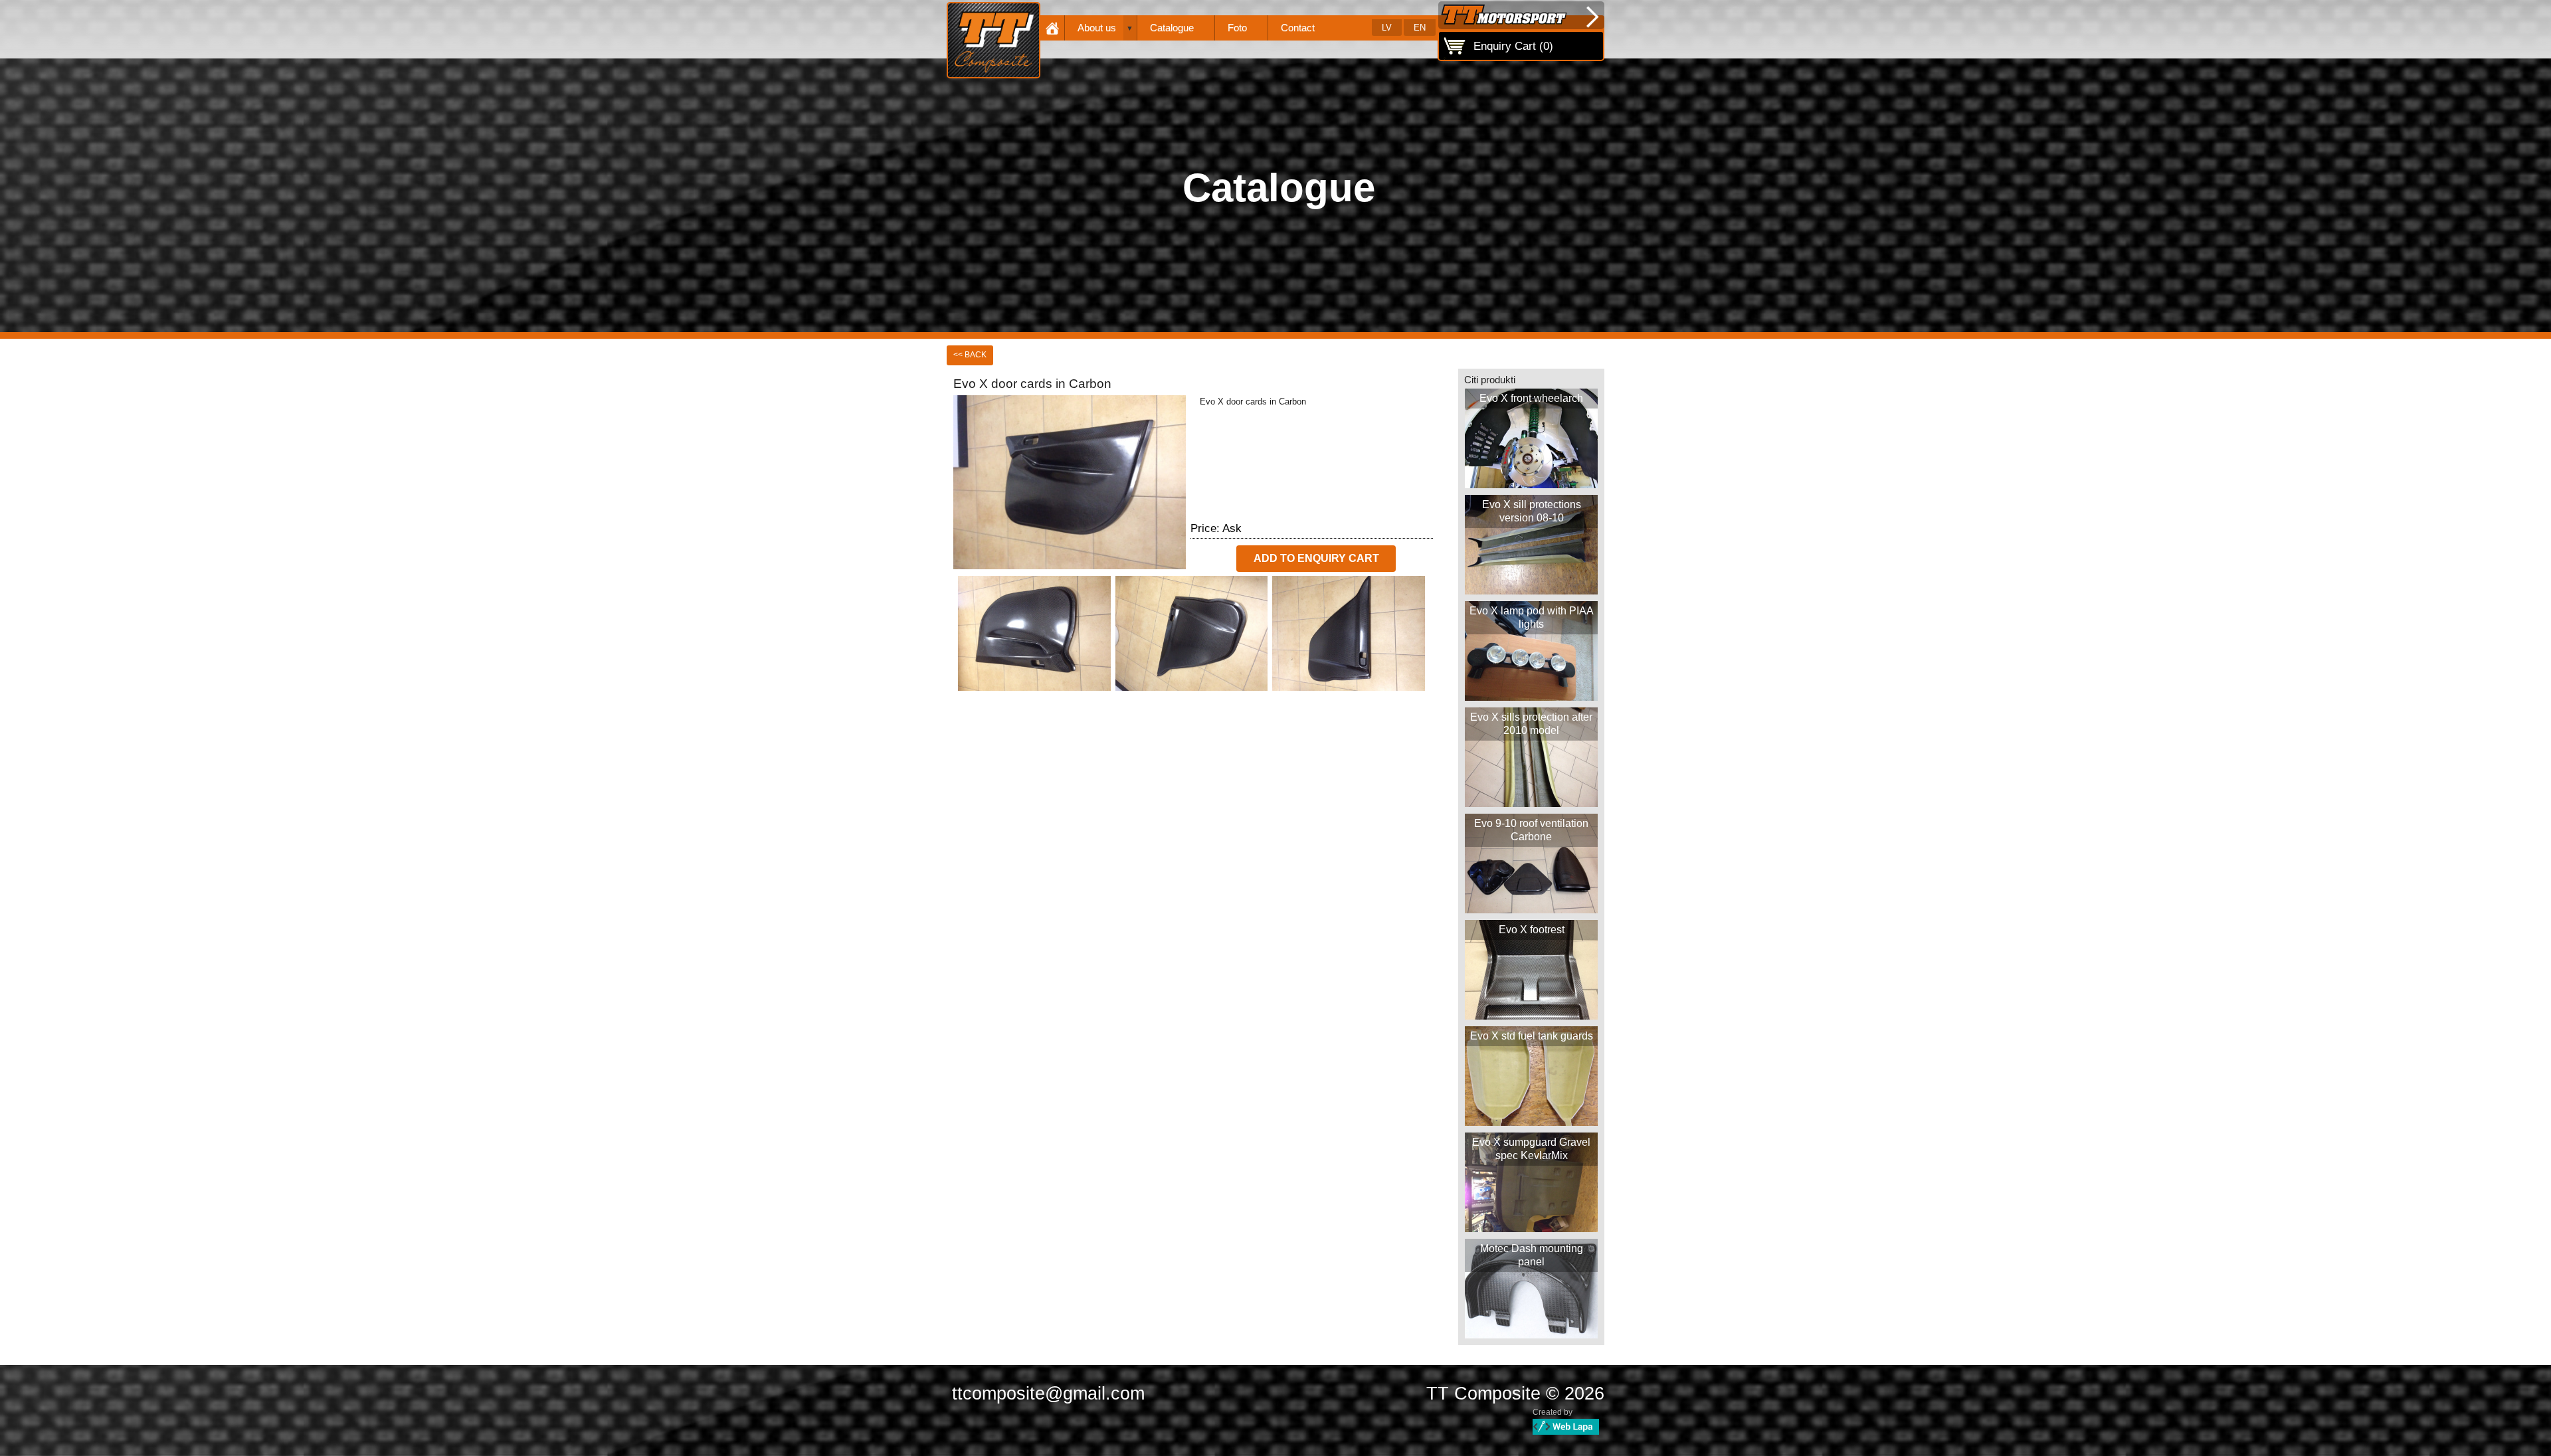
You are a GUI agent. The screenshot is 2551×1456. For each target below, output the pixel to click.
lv (1387, 28)
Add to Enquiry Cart (1316, 558)
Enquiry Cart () (1513, 46)
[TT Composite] (993, 40)
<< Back (970, 355)
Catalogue (1172, 28)
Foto (1237, 28)
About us (1097, 28)
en (1420, 28)
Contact (1298, 28)
